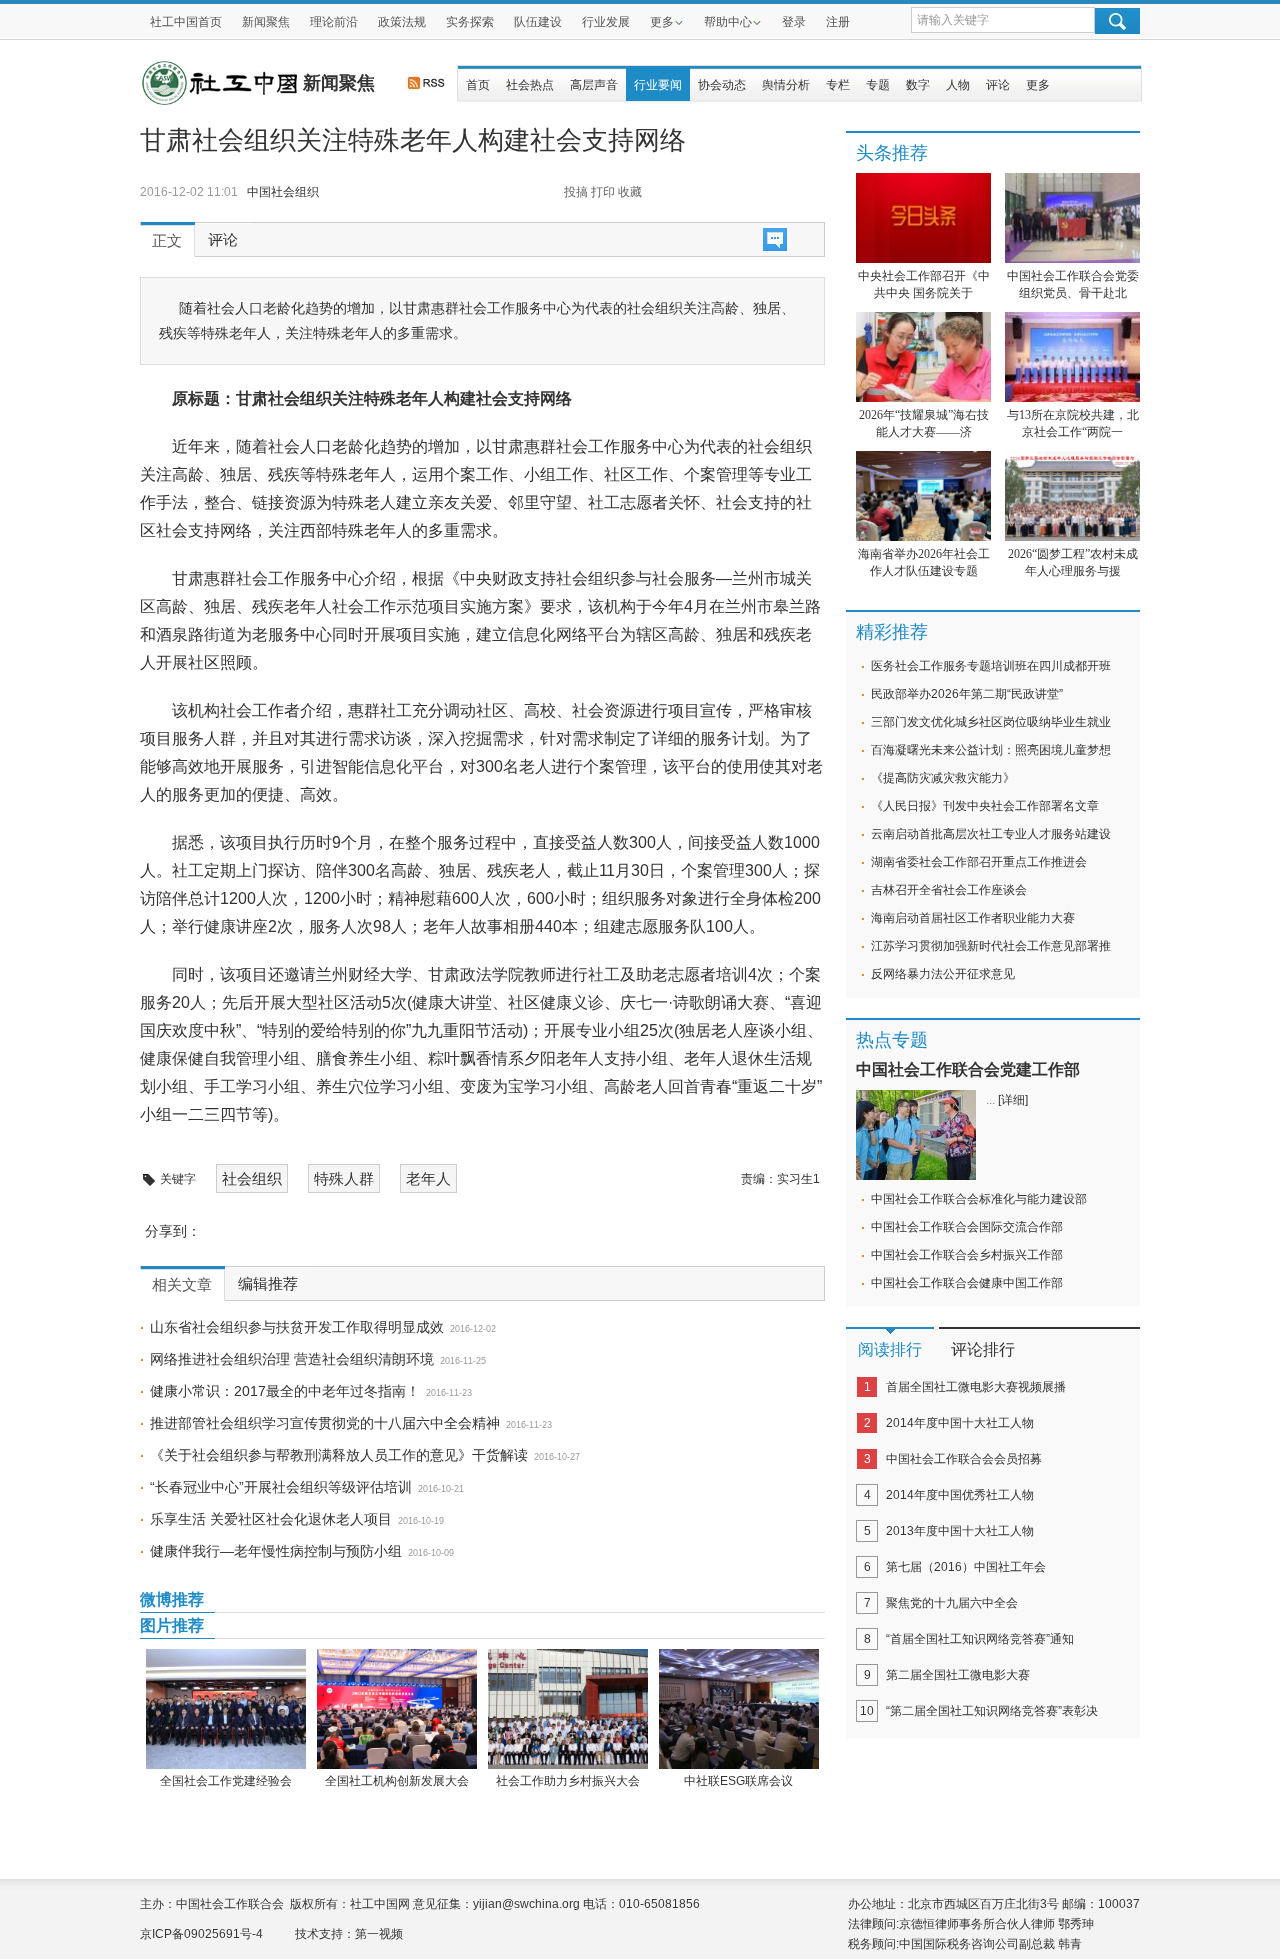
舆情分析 (786, 85)
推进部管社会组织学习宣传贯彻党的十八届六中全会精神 (325, 1423)
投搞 (576, 192)
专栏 (838, 85)
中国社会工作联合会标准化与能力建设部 (979, 1199)
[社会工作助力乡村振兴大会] (567, 1709)
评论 (998, 85)
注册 (838, 22)
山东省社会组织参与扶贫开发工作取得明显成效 (297, 1327)
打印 (603, 192)
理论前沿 (334, 22)
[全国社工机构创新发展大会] (396, 1709)
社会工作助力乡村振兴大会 (568, 1781)
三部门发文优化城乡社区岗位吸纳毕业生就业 (991, 722)
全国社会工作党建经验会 (226, 1781)
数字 (918, 85)
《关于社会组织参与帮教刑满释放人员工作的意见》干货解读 (339, 1455)
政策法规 (402, 22)
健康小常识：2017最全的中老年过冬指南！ (285, 1391)
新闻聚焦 (266, 22)
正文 (167, 241)
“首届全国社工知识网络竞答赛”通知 (980, 1639)
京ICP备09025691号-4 (201, 1934)
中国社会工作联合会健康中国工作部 (967, 1283)
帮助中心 (728, 22)
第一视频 (379, 1934)
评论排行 (983, 1349)
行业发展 (606, 22)
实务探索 (470, 22)
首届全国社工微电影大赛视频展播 (976, 1387)
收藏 (630, 192)
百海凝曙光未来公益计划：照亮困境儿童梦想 (991, 750)
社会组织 (252, 1178)
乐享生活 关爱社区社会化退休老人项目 (271, 1519)
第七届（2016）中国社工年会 (966, 1567)
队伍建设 (538, 22)
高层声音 (594, 85)
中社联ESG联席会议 (738, 1781)
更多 (662, 22)
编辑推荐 (268, 1284)
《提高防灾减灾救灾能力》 (943, 778)
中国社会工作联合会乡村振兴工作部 (967, 1255)
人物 (958, 85)
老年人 (428, 1178)
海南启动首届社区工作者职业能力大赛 (973, 918)
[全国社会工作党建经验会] (225, 1709)
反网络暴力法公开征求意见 (943, 974)
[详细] (1013, 1100)
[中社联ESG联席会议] (738, 1709)
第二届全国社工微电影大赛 (958, 1675)
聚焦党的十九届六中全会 (952, 1603)
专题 (878, 85)
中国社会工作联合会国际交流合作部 (967, 1227)
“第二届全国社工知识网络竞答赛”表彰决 (992, 1711)
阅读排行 (890, 1349)
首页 (478, 85)
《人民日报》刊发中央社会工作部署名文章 (985, 806)
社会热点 (530, 85)
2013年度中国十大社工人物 (960, 1531)
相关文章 (182, 1285)
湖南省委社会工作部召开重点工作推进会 (979, 862)
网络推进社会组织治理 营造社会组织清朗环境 (292, 1359)
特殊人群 (344, 1178)
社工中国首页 (186, 22)
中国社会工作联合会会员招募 (964, 1459)
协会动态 (722, 85)
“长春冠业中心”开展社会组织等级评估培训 (281, 1487)
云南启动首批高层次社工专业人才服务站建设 (991, 834)
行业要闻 (658, 85)
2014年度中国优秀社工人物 (960, 1495)
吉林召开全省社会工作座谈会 (949, 890)
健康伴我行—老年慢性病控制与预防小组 (276, 1551)
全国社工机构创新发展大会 (397, 1781)
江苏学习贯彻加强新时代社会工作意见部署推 (991, 946)
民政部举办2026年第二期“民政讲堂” (967, 694)
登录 (794, 22)
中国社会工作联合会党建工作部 (968, 1069)
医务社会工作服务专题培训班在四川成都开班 (991, 666)
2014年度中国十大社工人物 (960, 1423)
